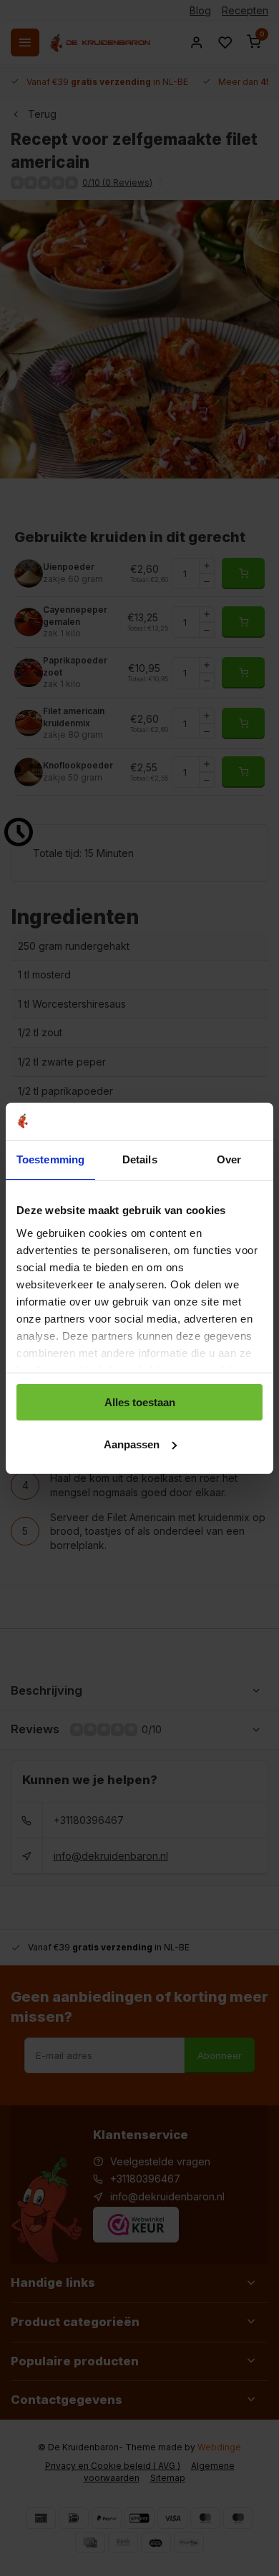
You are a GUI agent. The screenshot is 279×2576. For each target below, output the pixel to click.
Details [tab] (140, 1159)
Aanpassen (132, 1444)
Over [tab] (229, 1159)
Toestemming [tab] (50, 1159)
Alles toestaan (140, 1402)
